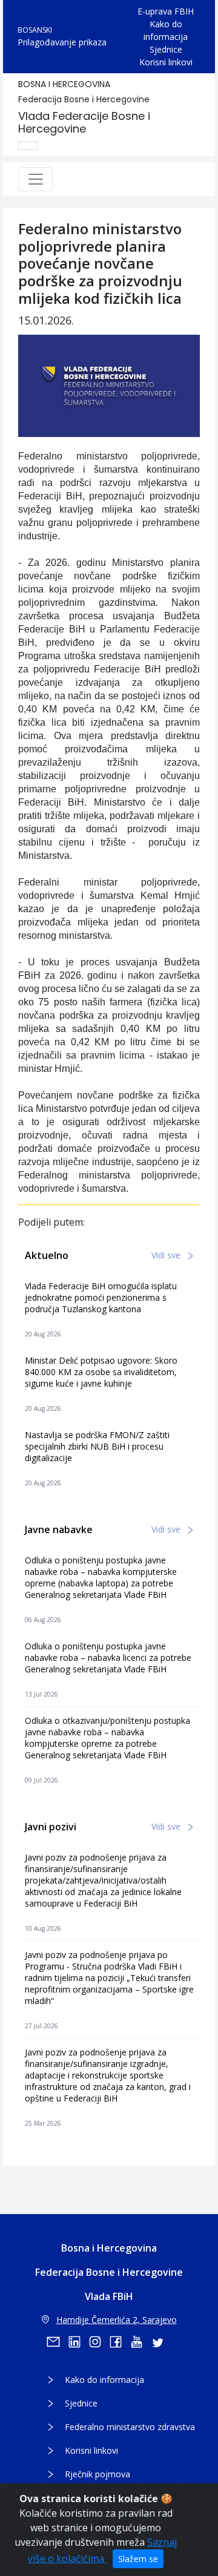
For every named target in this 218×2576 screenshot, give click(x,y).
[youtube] (140, 2342)
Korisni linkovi (166, 62)
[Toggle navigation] (36, 179)
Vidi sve (167, 1255)
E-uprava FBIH (166, 11)
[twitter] (161, 2342)
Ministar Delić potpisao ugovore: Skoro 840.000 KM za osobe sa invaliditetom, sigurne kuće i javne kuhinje (101, 1372)
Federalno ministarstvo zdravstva (130, 2427)
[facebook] (120, 2342)
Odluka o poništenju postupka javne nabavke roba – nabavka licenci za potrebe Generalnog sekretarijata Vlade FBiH (108, 1658)
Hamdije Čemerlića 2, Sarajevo (117, 2320)
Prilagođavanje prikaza (62, 42)
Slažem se (138, 2559)
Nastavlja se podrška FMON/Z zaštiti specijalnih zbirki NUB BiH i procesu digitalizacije (97, 1446)
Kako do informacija (166, 30)
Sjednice (166, 49)
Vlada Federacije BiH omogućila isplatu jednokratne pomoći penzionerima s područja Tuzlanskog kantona (101, 1297)
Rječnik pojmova (97, 2474)
